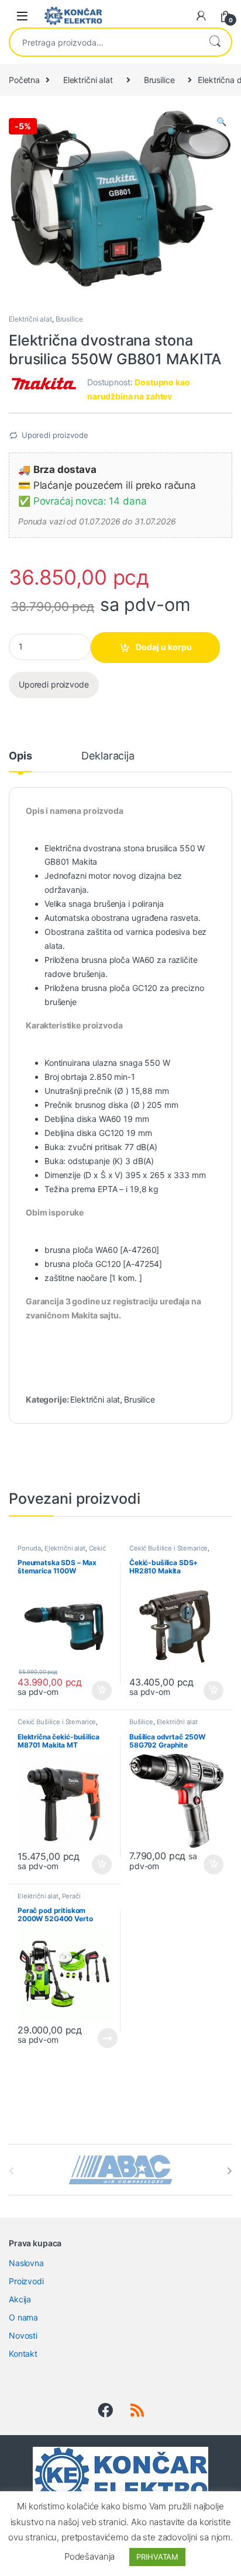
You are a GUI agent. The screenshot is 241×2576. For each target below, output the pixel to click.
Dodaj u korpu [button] (101, 1691)
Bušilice (141, 1722)
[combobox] (104, 42)
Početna (24, 80)
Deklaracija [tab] (108, 756)
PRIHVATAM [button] (157, 2557)
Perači (71, 1896)
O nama (23, 2317)
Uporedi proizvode (55, 435)
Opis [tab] (20, 756)
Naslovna (26, 2263)
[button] (221, 122)
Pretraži (215, 42)
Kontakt (23, 2354)
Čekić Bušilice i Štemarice (62, 1552)
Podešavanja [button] (89, 2556)
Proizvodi (26, 2281)
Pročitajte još (100, 2038)
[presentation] (230, 2171)
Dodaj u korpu (164, 647)
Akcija (20, 2299)
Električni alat (88, 80)
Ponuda (29, 1548)
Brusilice (159, 80)
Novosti (23, 2335)
